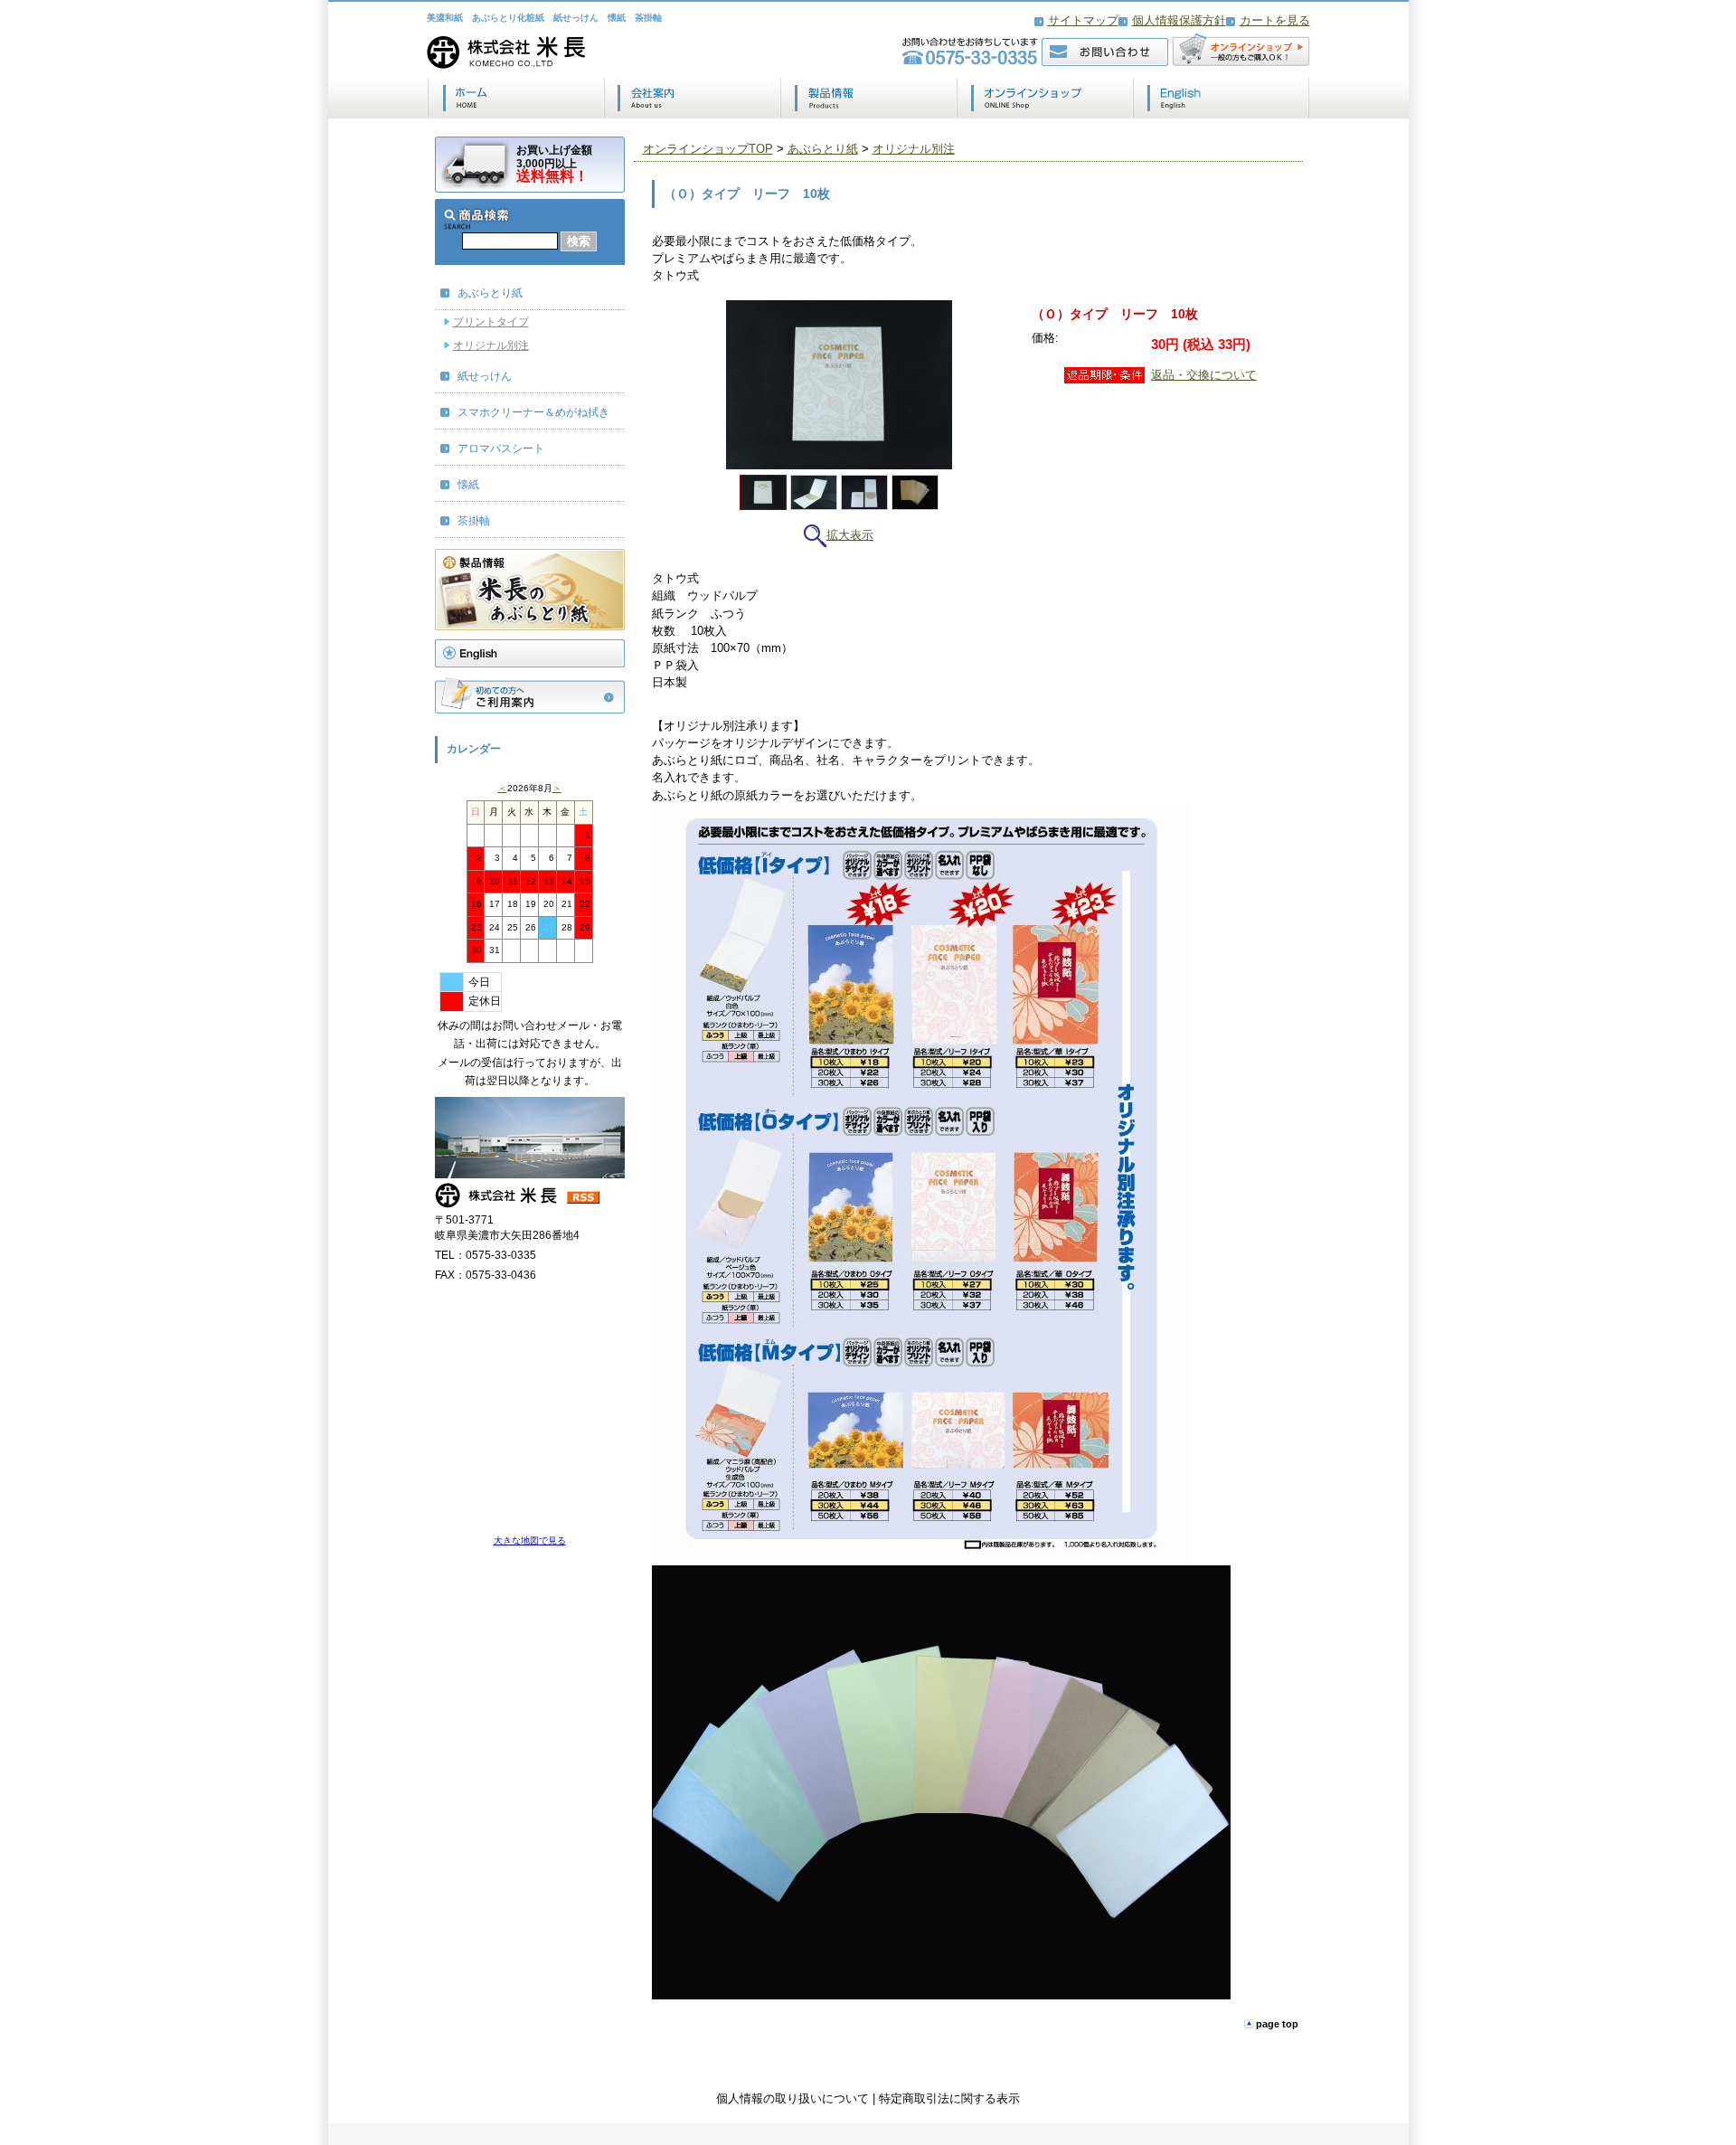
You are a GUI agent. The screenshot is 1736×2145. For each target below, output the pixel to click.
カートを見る (1275, 20)
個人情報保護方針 (1179, 20)
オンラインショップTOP (708, 149)
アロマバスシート (501, 449)
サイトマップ (1083, 20)
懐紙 (468, 485)
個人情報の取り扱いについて (793, 2098)
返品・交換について (1204, 375)
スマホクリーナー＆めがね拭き (533, 412)
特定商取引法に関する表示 (949, 2098)
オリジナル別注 (491, 345)
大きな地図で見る (530, 1540)
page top (1277, 2024)
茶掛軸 (474, 521)
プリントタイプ (491, 322)
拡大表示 (850, 535)
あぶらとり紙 (490, 293)
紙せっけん (485, 376)
